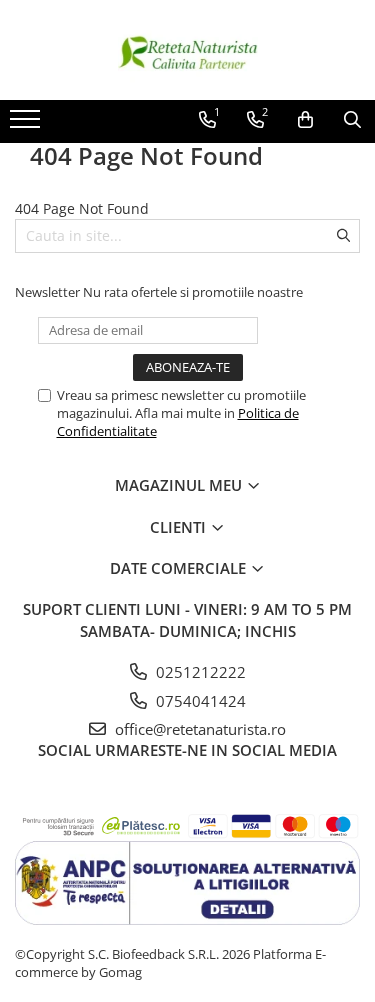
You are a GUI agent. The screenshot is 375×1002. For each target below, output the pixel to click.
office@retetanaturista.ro (198, 729)
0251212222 (199, 672)
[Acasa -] (188, 50)
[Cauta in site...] (352, 120)
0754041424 (199, 701)
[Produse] (27, 125)
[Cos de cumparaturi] (305, 120)
